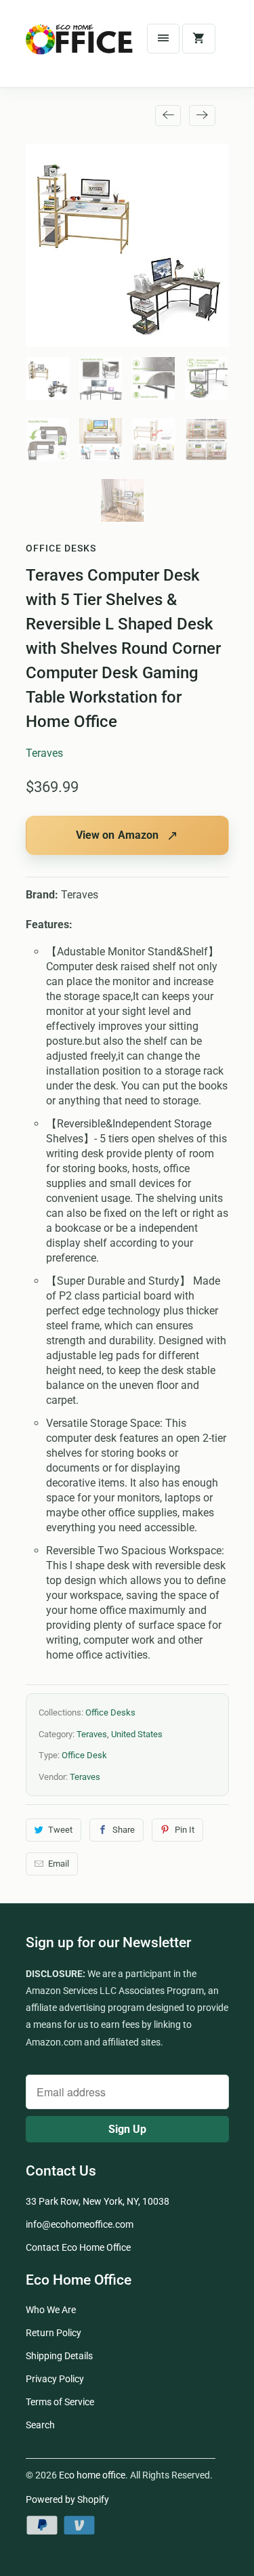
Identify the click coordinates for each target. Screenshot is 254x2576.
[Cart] (198, 39)
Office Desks (61, 548)
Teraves (44, 753)
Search (40, 2425)
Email (59, 1864)
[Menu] (163, 39)
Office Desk (84, 1755)
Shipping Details (59, 2356)
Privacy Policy (55, 2379)
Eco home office (92, 2475)
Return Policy (54, 2333)
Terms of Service (60, 2402)
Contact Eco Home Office (78, 2247)
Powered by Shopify (67, 2499)
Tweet (60, 1830)
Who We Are (51, 2310)
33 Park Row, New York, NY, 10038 (98, 2201)
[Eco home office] (80, 49)
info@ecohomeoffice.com (80, 2224)
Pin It (185, 1830)
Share (124, 1830)
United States (137, 1734)
